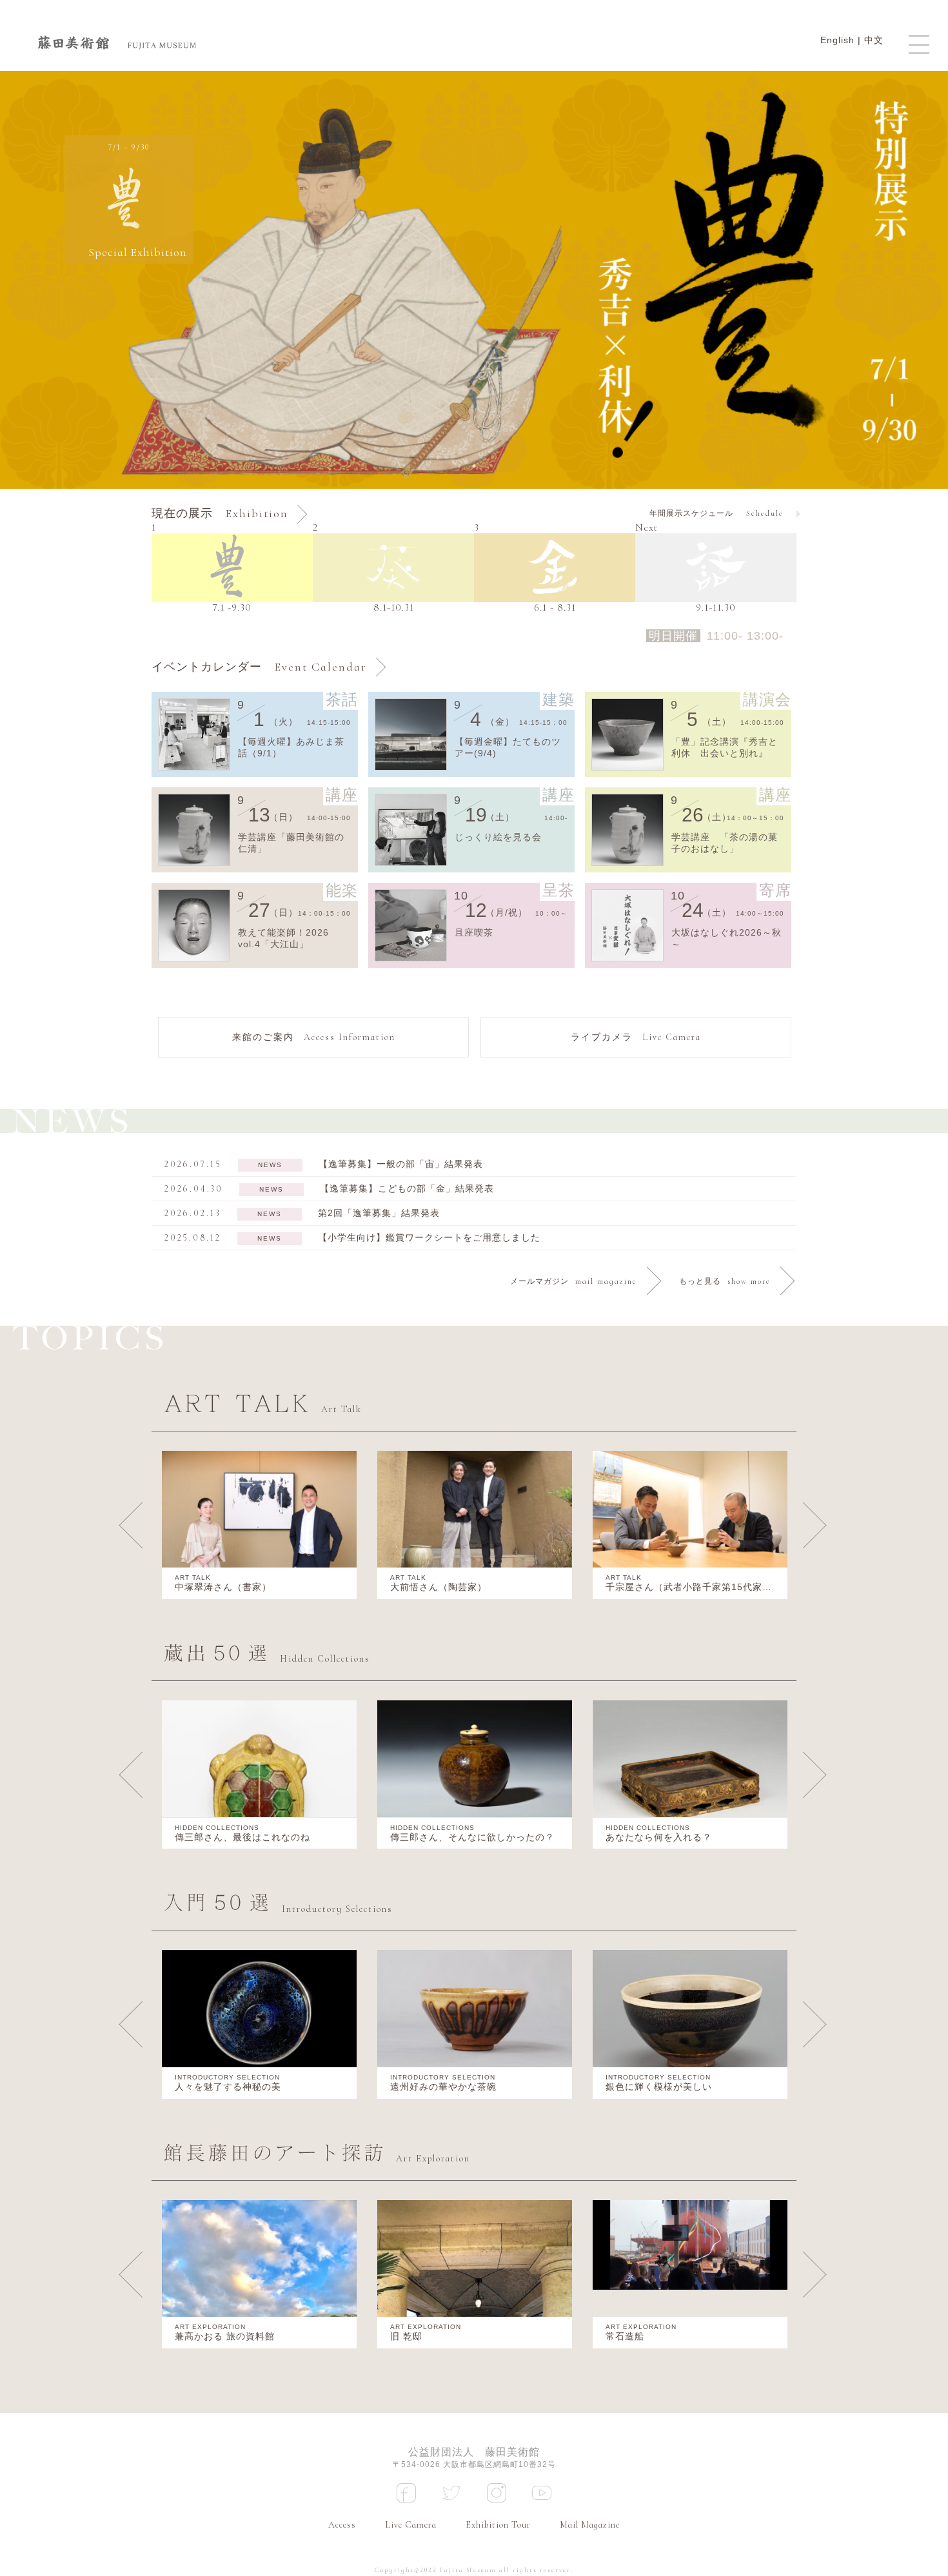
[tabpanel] (474, 280)
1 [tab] (474, 466)
